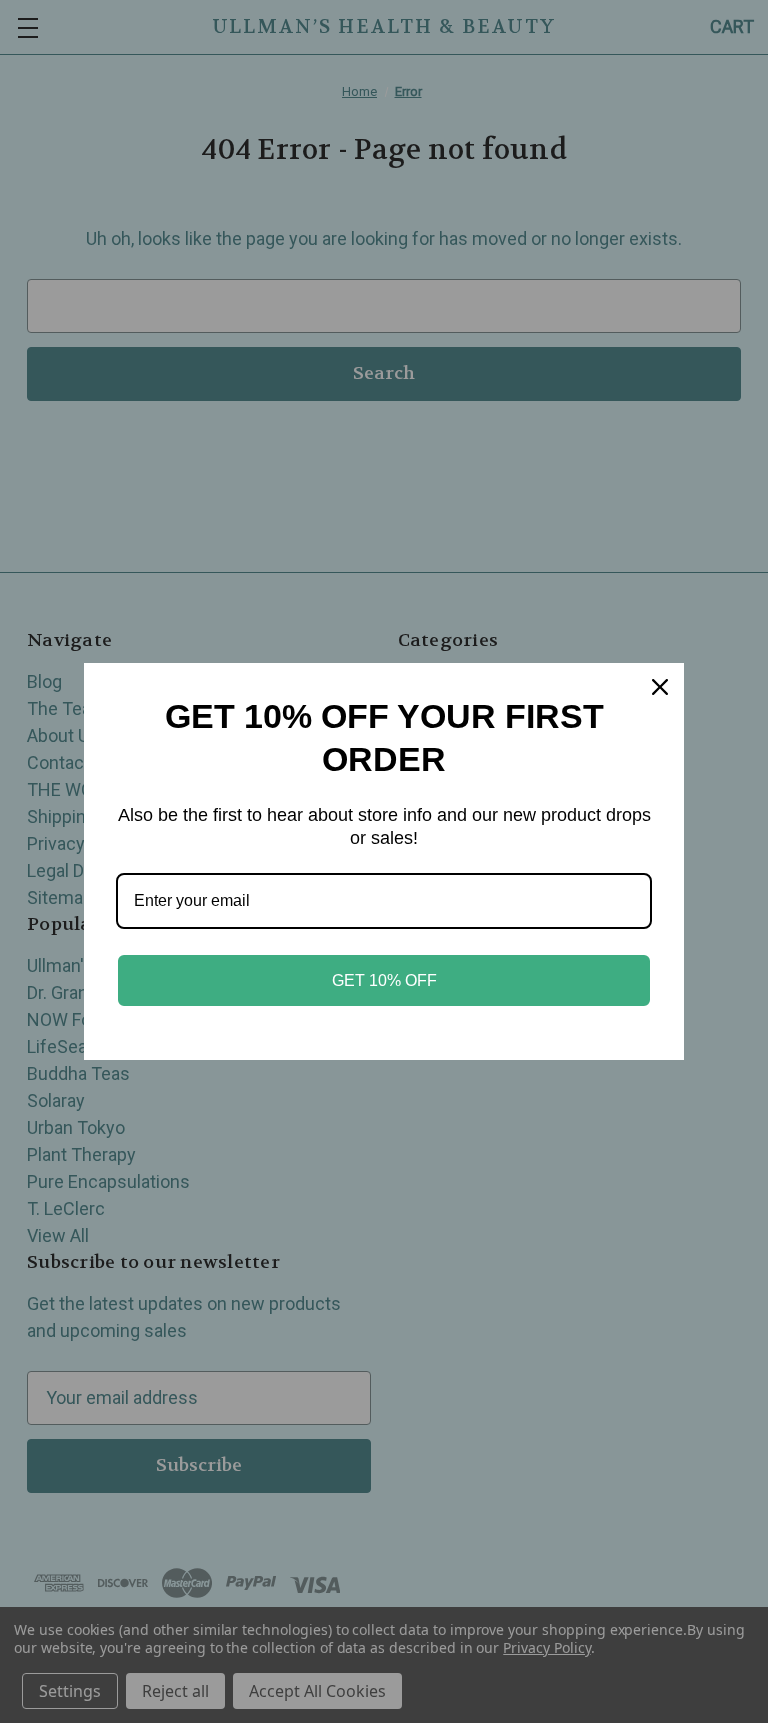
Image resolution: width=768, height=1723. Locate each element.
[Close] (660, 687)
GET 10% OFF (384, 980)
